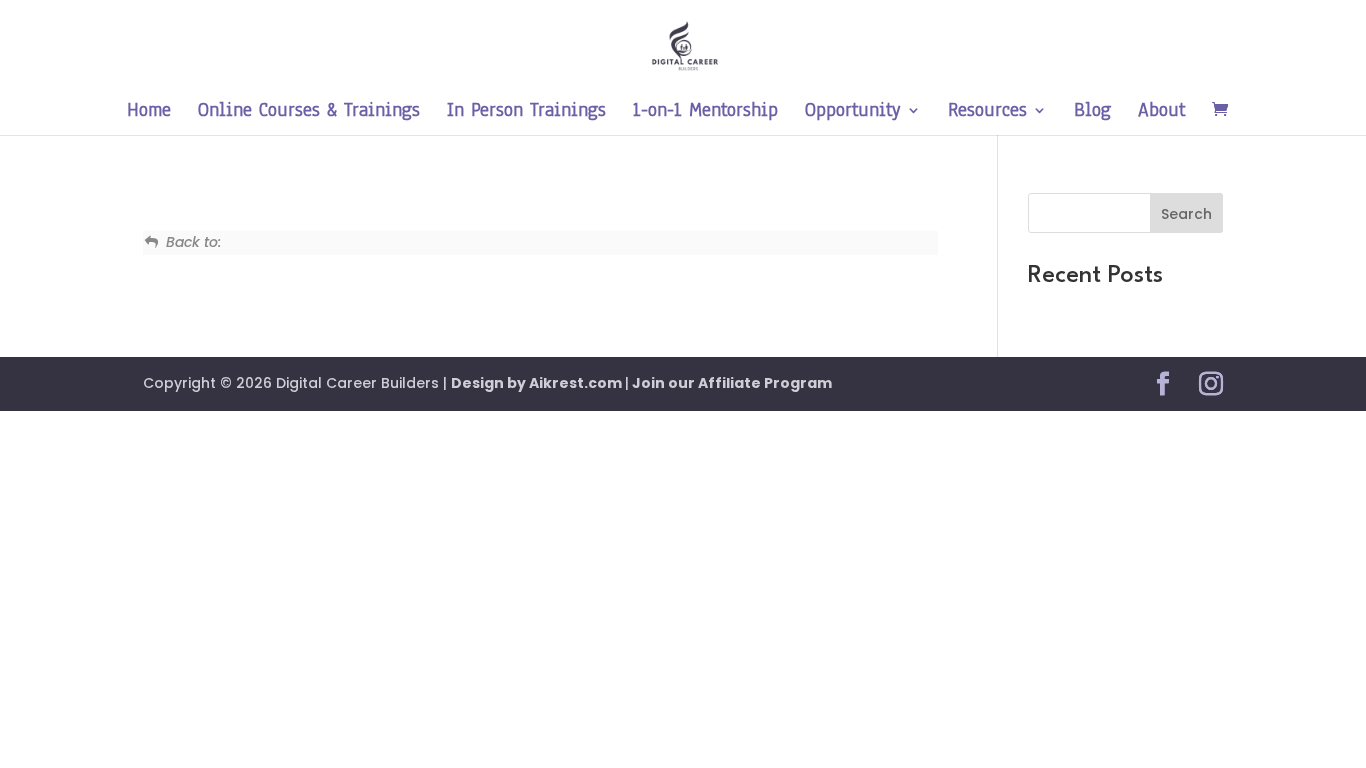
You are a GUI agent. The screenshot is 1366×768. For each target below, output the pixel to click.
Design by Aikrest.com (538, 383)
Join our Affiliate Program (730, 383)
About (1161, 113)
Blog (1092, 113)
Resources (987, 113)
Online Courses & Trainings (309, 113)
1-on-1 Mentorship (705, 113)
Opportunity (853, 113)
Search (1186, 214)
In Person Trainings (526, 113)
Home (149, 113)
